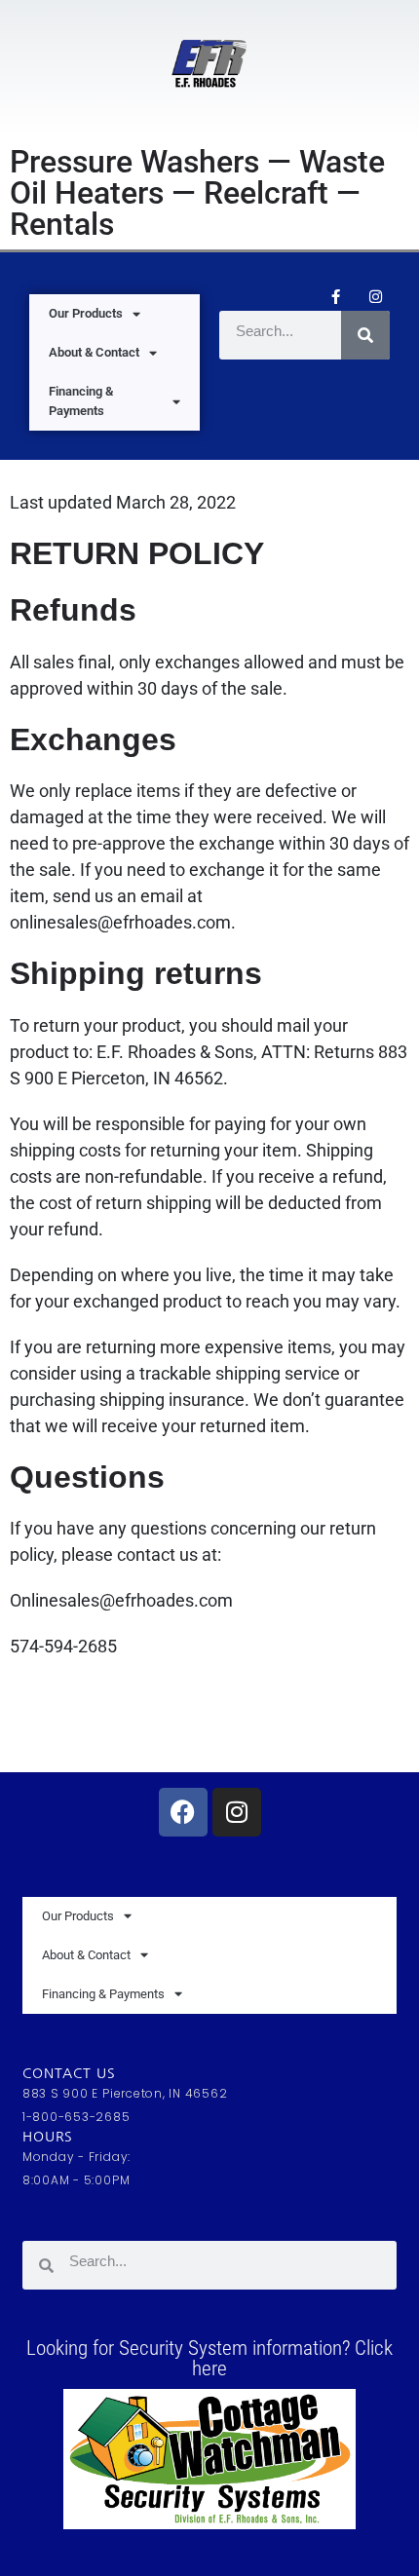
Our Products (86, 313)
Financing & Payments (81, 401)
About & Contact (94, 352)
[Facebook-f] (335, 296)
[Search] (365, 335)
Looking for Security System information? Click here (209, 2358)
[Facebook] (183, 1812)
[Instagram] (375, 296)
